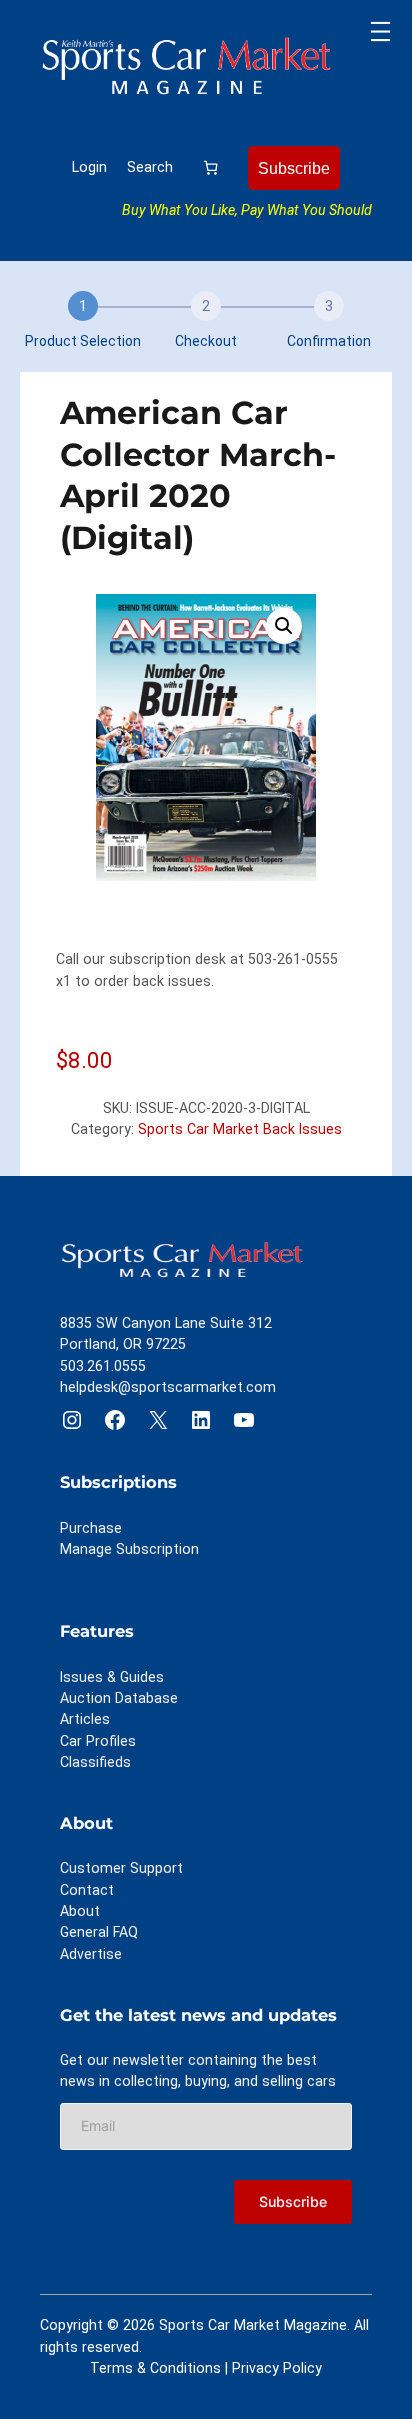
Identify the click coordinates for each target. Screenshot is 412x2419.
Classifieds (95, 1762)
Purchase (91, 1528)
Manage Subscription (129, 1549)
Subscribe (294, 168)
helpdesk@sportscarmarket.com (168, 1387)
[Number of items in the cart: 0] (210, 167)
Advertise (91, 1954)
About (80, 1911)
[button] (284, 626)
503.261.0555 (103, 1366)
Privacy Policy (277, 2368)
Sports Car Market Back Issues (240, 1129)
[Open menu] (380, 31)
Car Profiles (98, 1741)
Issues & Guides (112, 1677)
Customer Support (121, 1868)
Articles (85, 1719)
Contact (87, 1890)
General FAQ (99, 1932)
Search (150, 167)
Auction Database (119, 1698)
